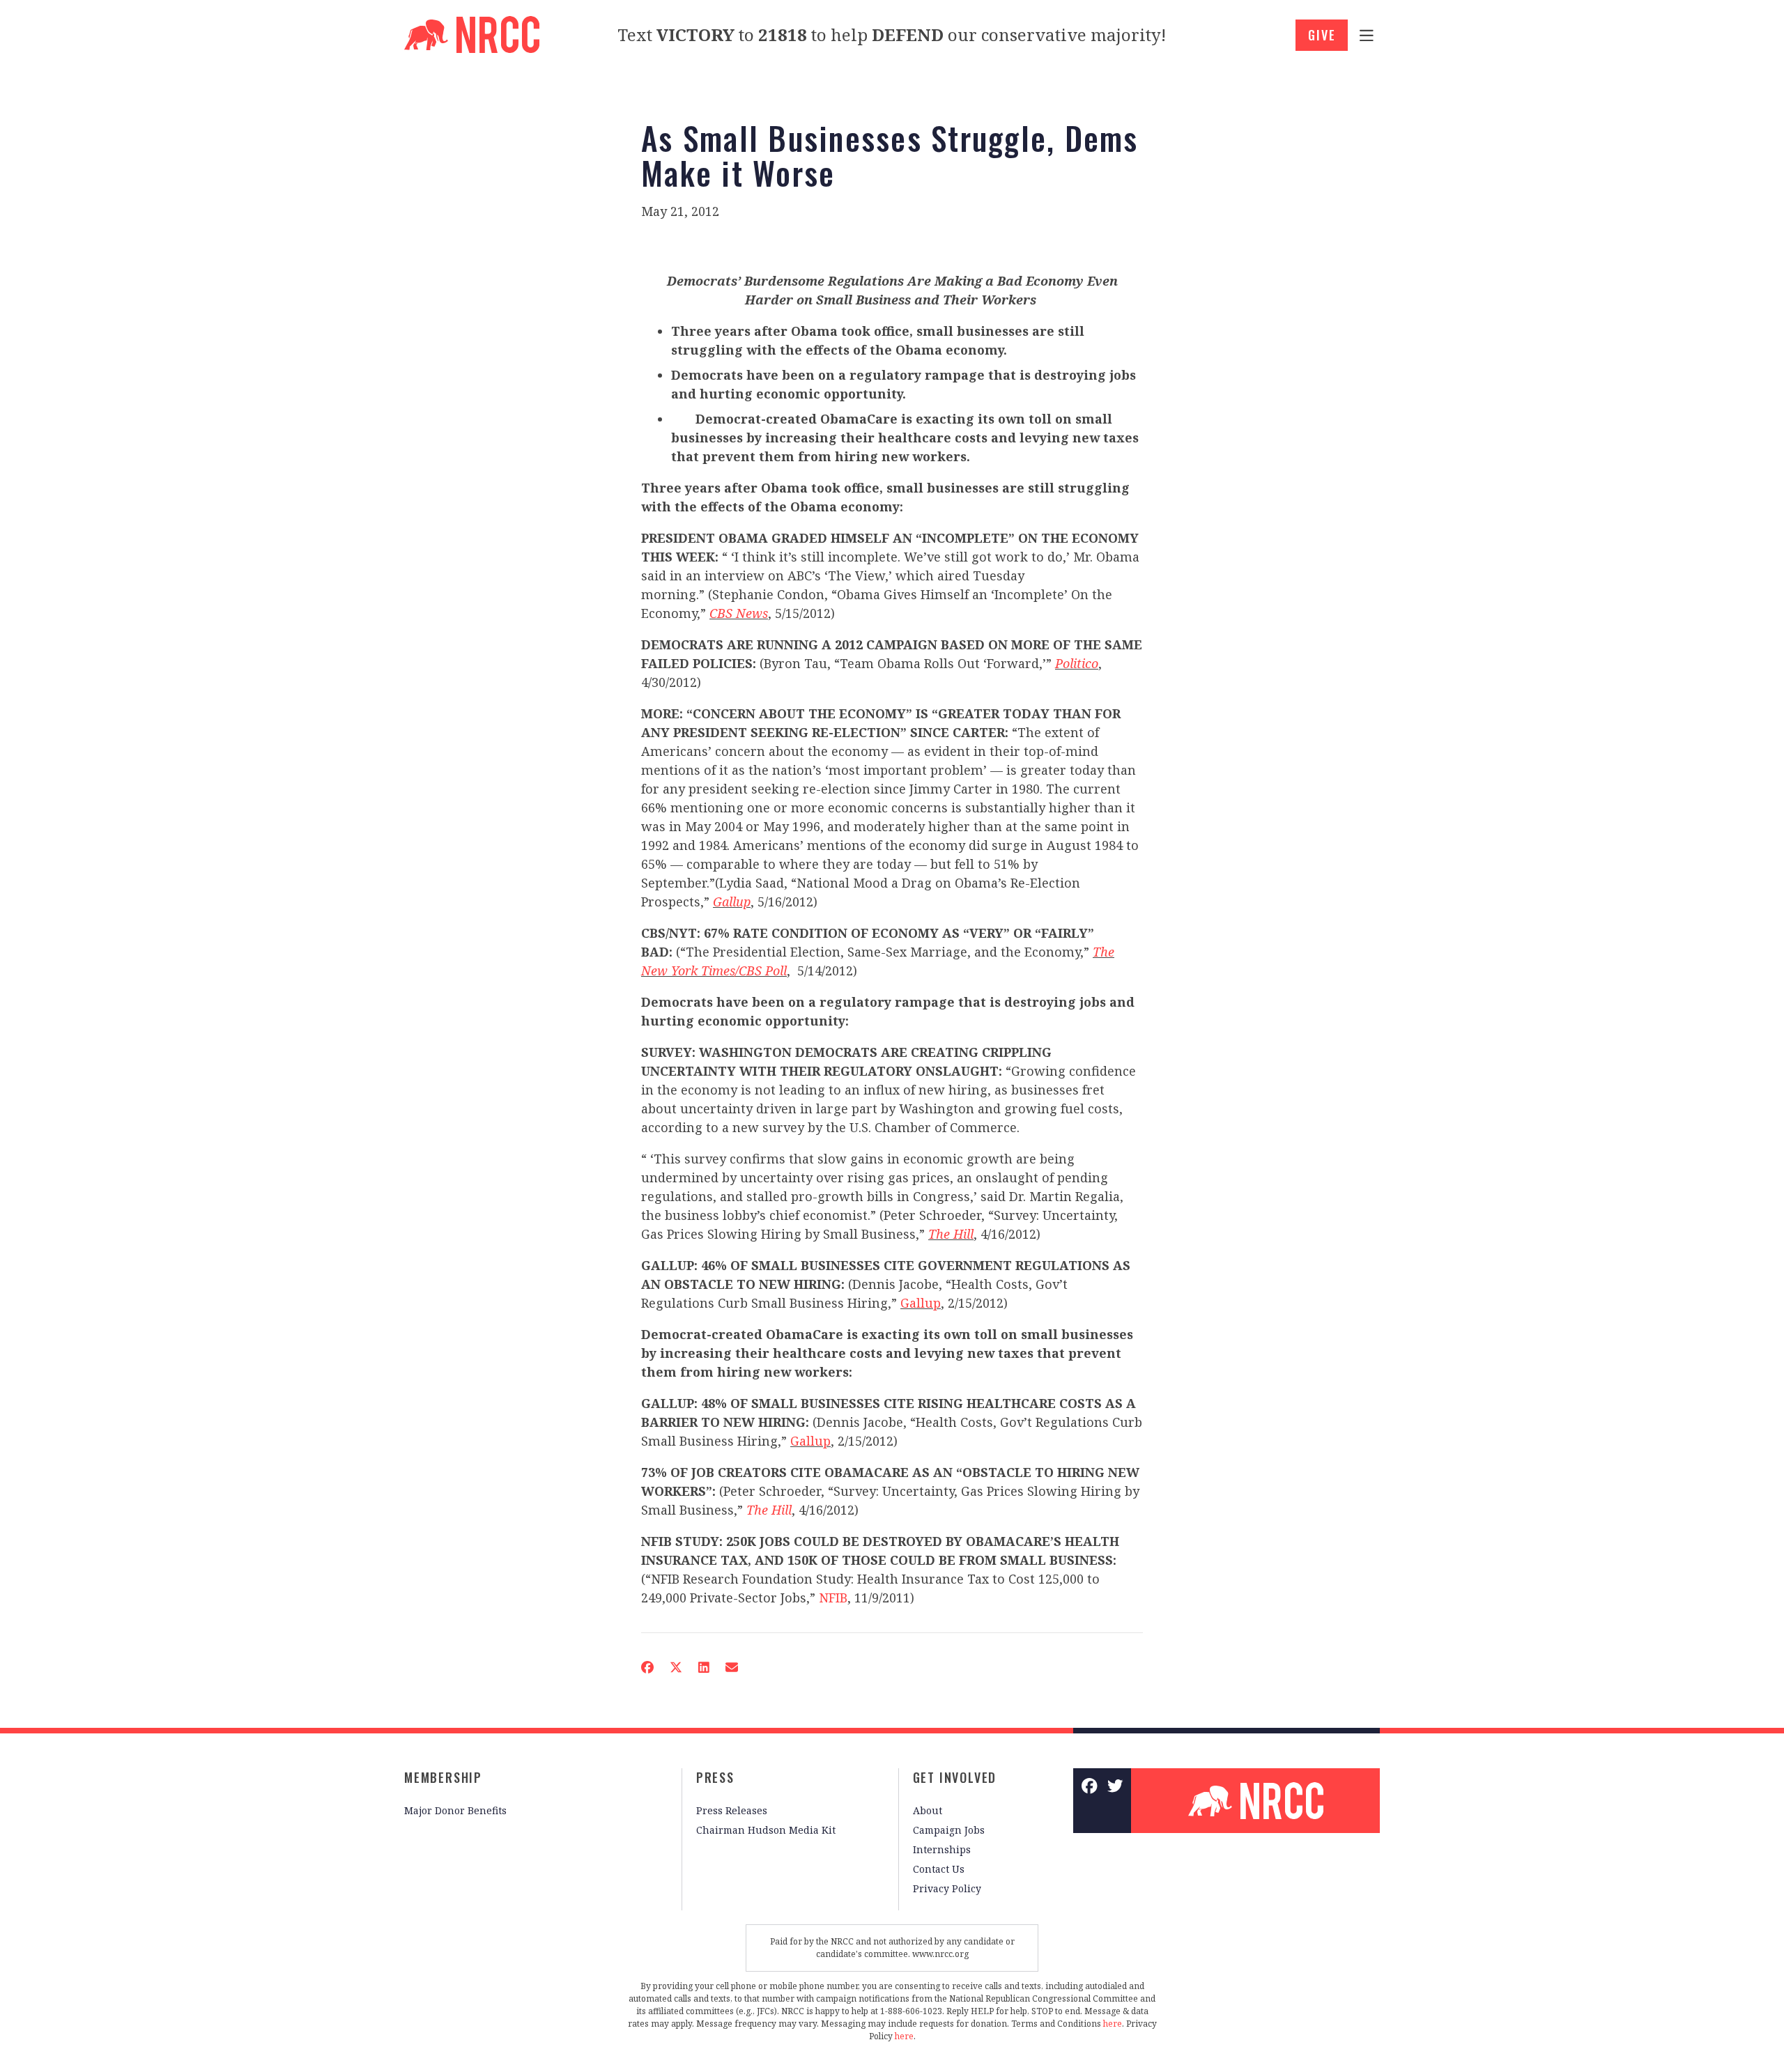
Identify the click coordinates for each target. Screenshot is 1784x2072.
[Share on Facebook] (647, 1667)
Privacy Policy (947, 1888)
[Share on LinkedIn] (704, 1667)
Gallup (732, 902)
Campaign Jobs (949, 1830)
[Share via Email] (732, 1667)
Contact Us (939, 1869)
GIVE (1322, 35)
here (1113, 2024)
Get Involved (955, 1777)
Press (715, 1777)
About (928, 1810)
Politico (1077, 663)
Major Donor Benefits (455, 1810)
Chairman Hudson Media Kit (766, 1830)
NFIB (833, 1598)
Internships (942, 1849)
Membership (443, 1777)
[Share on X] (676, 1667)
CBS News (739, 613)
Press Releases (732, 1810)
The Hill (951, 1234)
